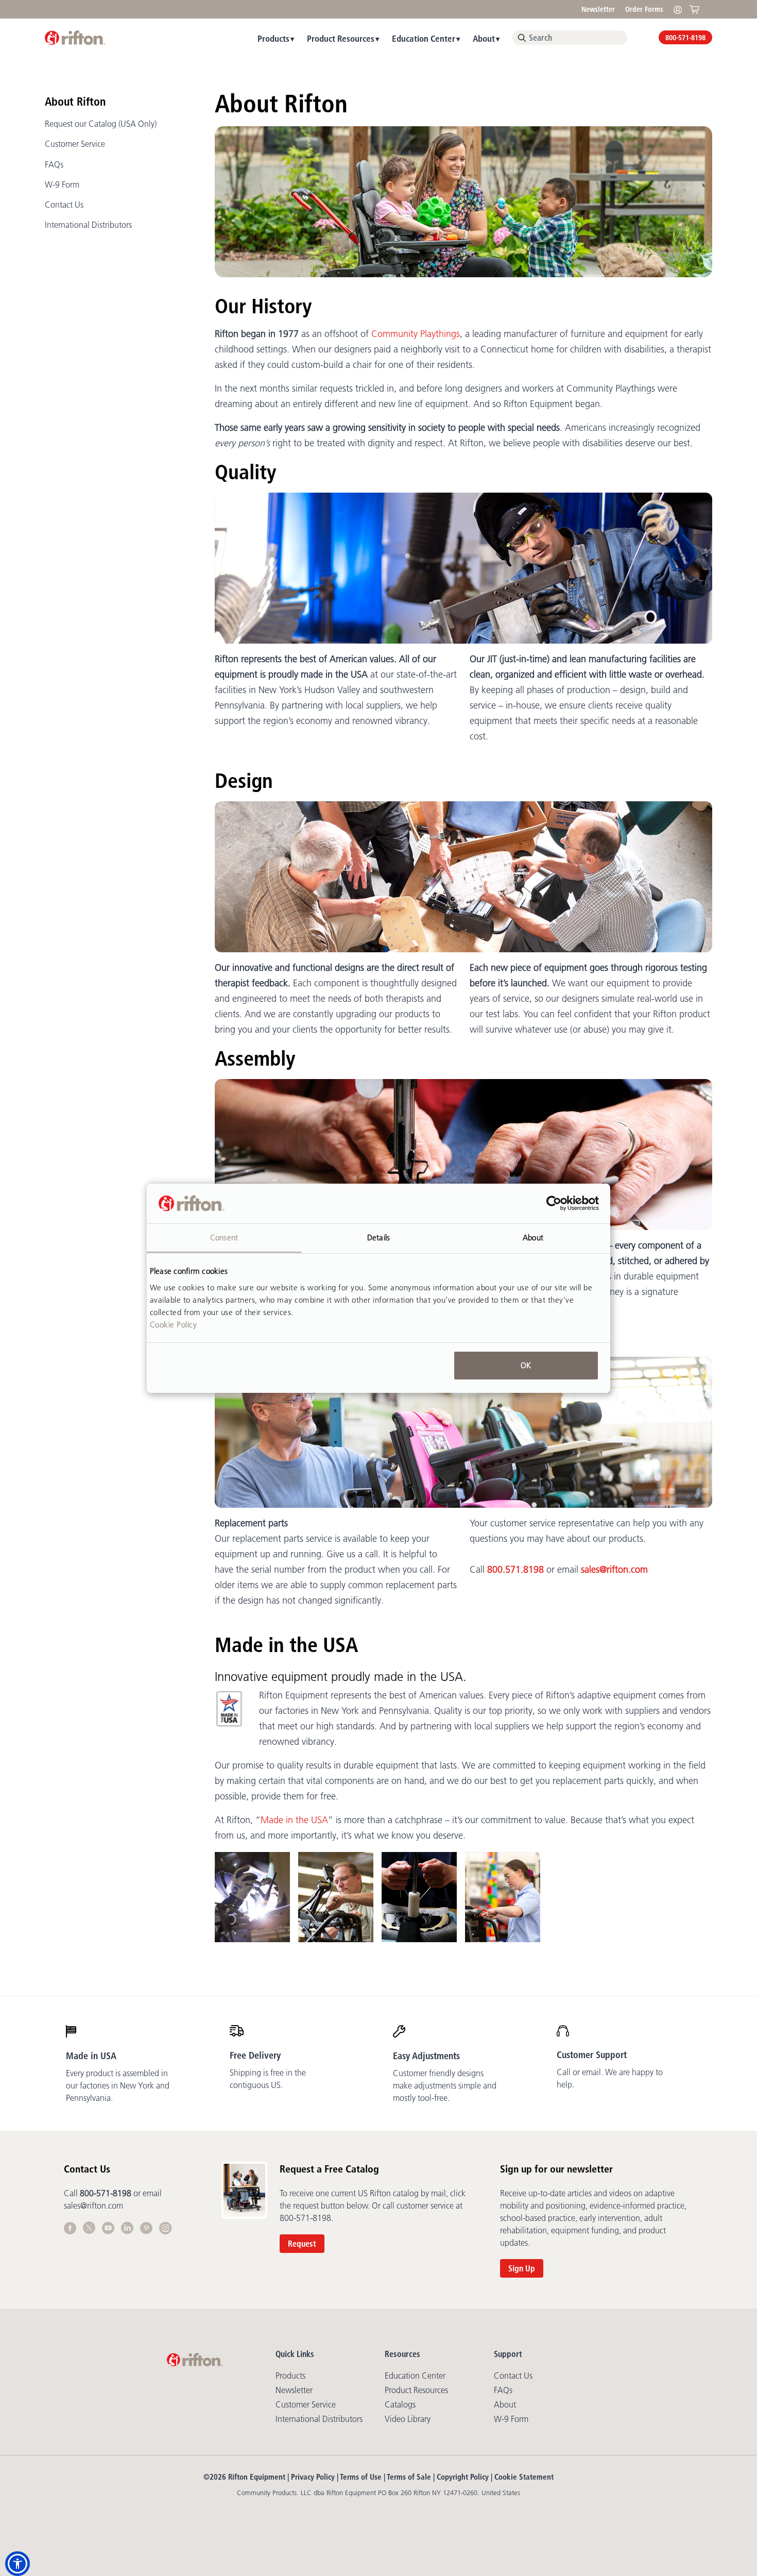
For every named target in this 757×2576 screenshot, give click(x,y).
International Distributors (88, 225)
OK (526, 1365)
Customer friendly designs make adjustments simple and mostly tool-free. (445, 2085)
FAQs (54, 164)
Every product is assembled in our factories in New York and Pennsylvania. (118, 2085)
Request (302, 2244)
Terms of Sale (409, 2477)
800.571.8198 (515, 1570)
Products (273, 38)
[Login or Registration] (680, 9)
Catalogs (400, 2404)
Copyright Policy (463, 2477)
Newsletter (598, 9)
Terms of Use (361, 2477)
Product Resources (341, 38)
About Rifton (75, 102)
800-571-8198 (685, 38)
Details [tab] (378, 1237)
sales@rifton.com (614, 1570)
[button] (18, 2564)
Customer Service (75, 144)
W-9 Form (62, 184)
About (484, 38)
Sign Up (522, 2268)
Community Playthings (416, 334)
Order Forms (644, 9)
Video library (408, 2419)
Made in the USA (294, 1820)
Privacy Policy (313, 2477)
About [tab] (533, 1237)
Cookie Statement (524, 2477)
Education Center (424, 38)
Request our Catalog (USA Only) (101, 124)
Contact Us (64, 205)
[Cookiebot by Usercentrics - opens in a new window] (554, 1203)
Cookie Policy (174, 1324)
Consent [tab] (224, 1237)
